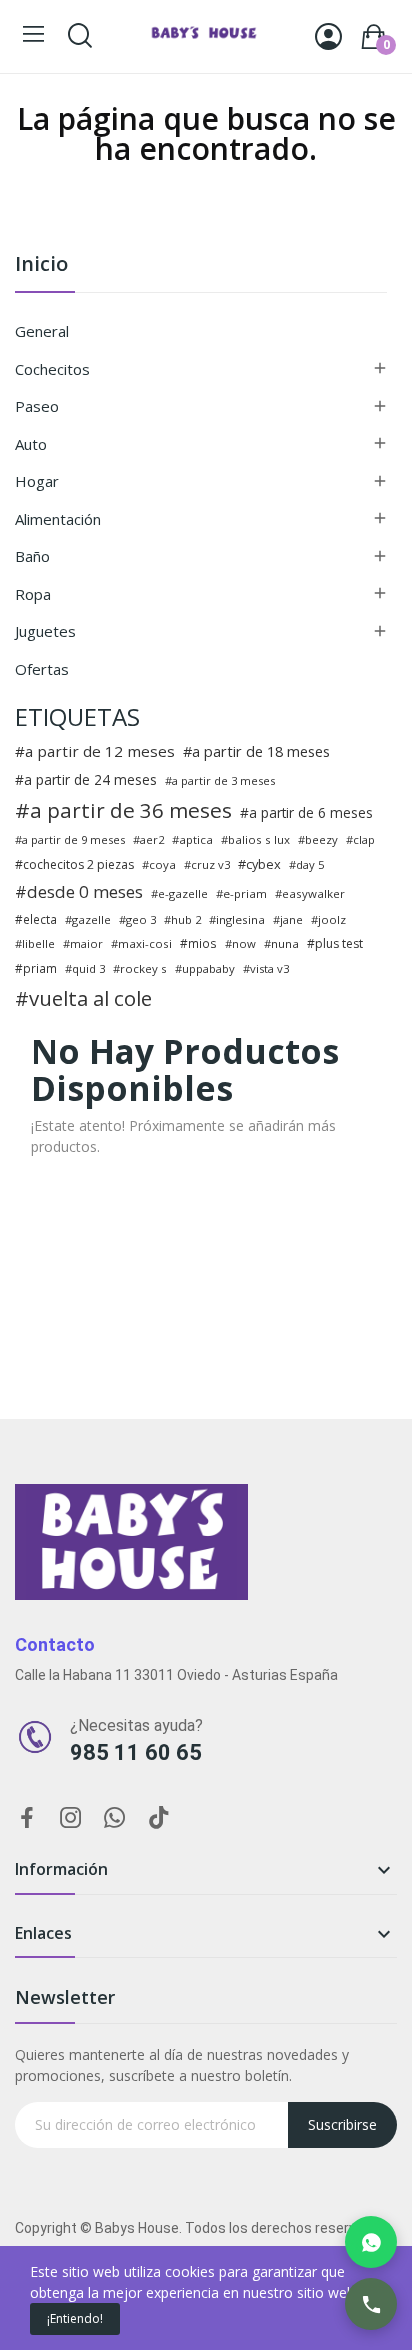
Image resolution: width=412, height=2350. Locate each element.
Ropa (33, 594)
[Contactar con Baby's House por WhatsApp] (371, 2242)
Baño (32, 556)
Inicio (41, 265)
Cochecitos (52, 369)
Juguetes (45, 631)
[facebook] (27, 1818)
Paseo (37, 406)
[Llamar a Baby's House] (371, 2304)
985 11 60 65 (136, 1752)
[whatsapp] (115, 1818)
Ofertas (42, 669)
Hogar (37, 481)
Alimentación (58, 519)
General (42, 331)
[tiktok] (159, 1818)
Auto (31, 444)
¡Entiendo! (75, 2318)
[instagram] (71, 1818)
